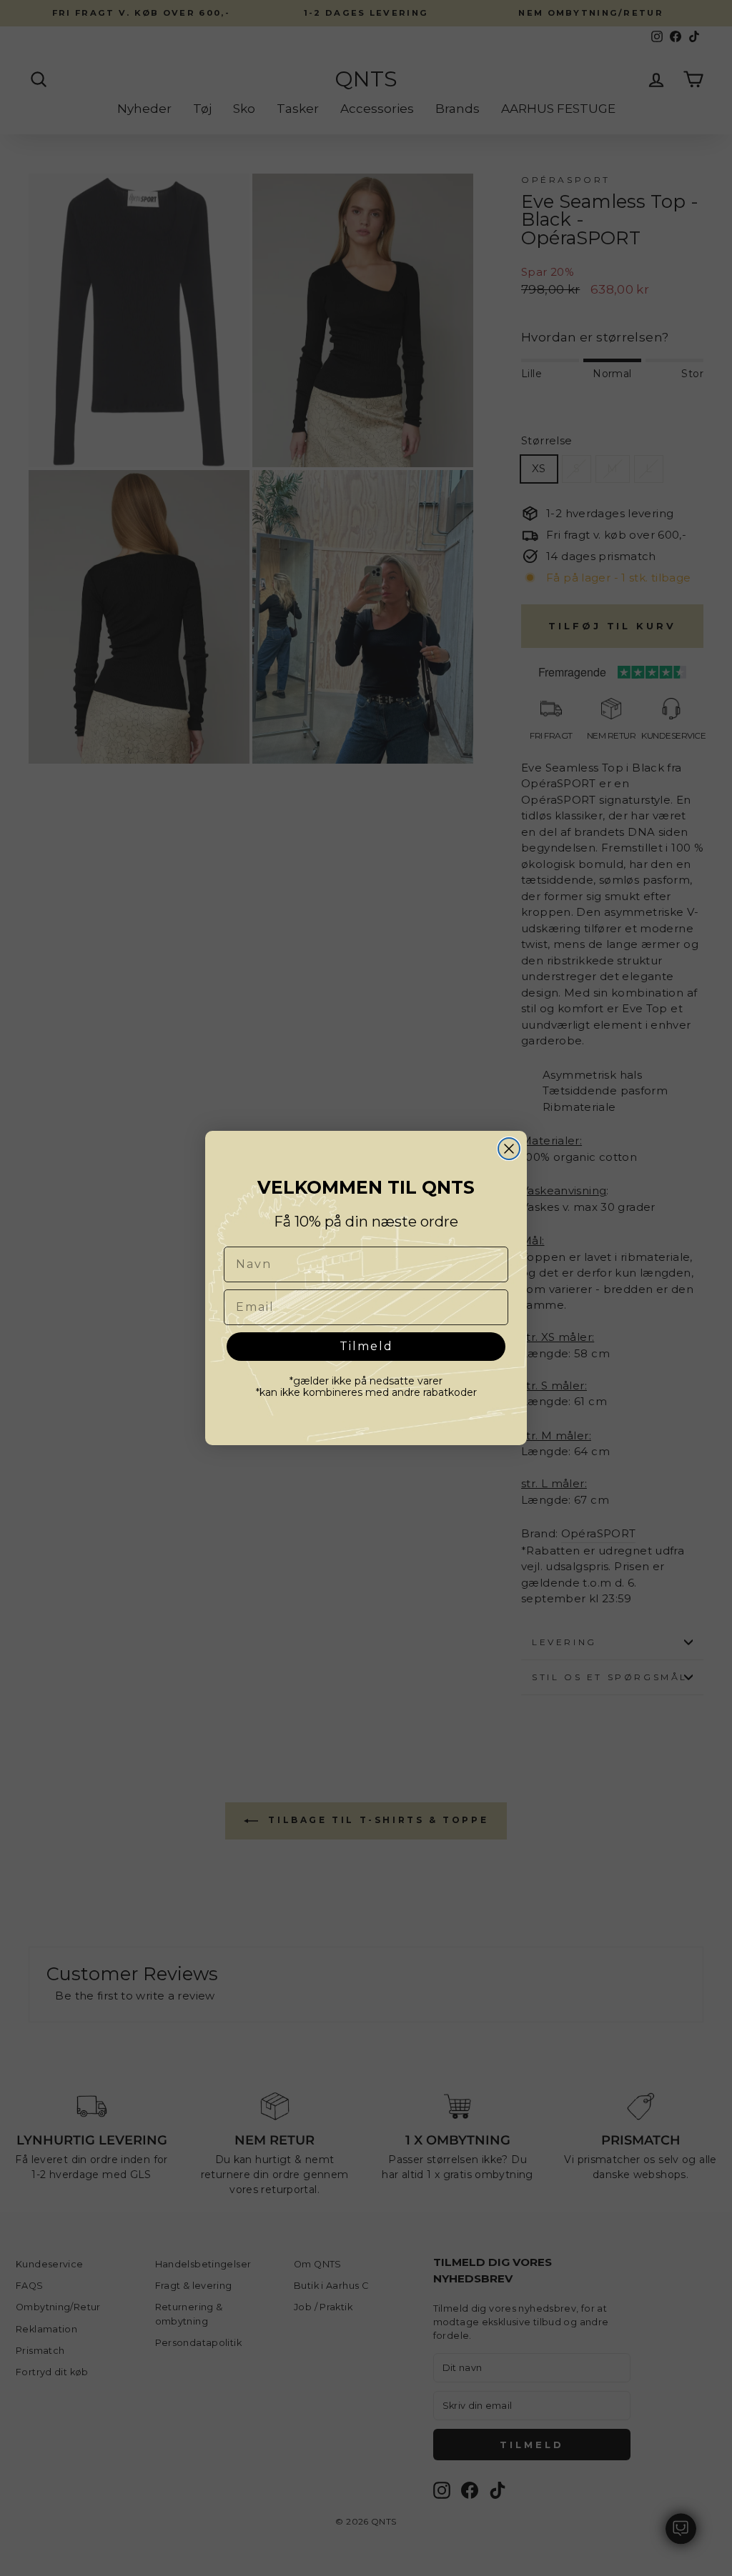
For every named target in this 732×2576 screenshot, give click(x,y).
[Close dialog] (509, 1149)
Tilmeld (366, 1346)
